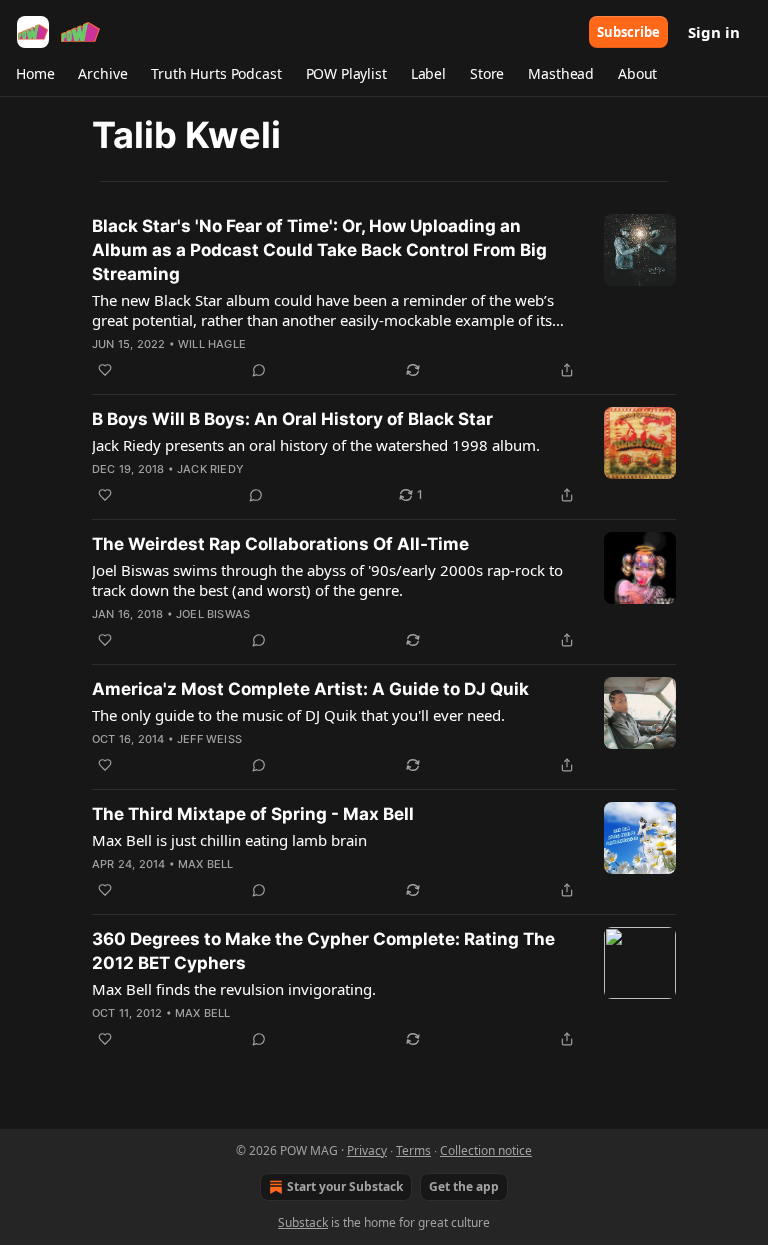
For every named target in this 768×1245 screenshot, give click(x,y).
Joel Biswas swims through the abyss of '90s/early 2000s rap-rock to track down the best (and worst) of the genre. (327, 580)
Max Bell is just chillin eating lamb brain (229, 840)
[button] (35, 74)
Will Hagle (212, 344)
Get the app (464, 1186)
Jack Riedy (210, 469)
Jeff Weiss (209, 739)
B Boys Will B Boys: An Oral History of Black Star (292, 419)
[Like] (105, 370)
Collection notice (486, 1150)
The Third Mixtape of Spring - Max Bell (253, 814)
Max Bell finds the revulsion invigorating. (234, 989)
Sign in (714, 32)
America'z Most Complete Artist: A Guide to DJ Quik (310, 689)
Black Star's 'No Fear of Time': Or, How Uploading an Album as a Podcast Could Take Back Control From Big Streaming (319, 250)
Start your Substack (345, 1186)
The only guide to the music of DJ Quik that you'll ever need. (298, 715)
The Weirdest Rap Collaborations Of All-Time (280, 544)
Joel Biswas (213, 614)
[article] (384, 298)
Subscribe (628, 32)
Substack (303, 1222)
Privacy (367, 1150)
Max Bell (206, 864)
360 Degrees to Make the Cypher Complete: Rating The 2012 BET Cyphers (323, 951)
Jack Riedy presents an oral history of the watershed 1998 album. (316, 445)
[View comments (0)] (259, 370)
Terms (413, 1150)
